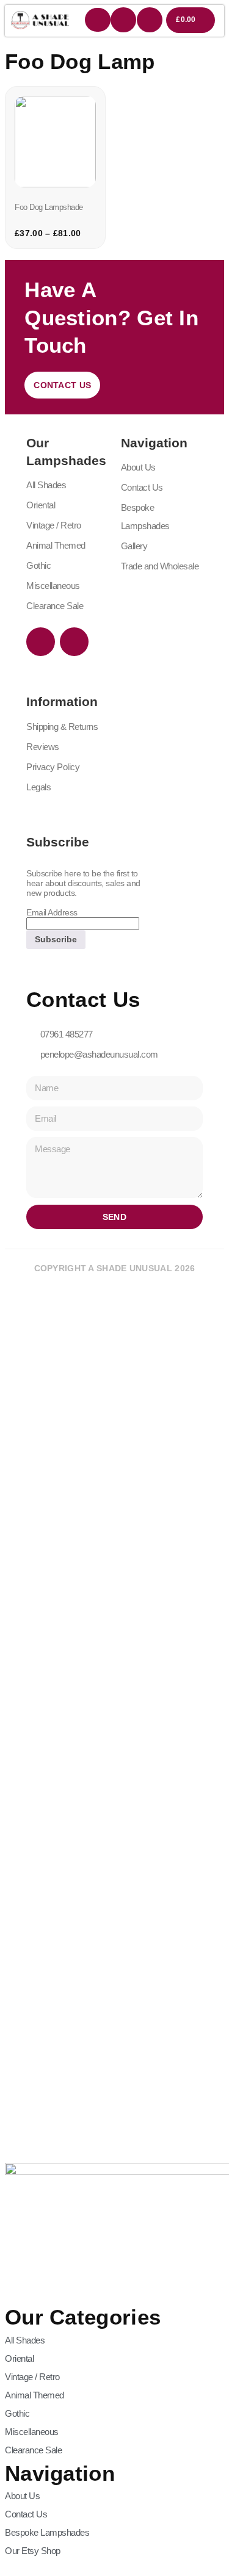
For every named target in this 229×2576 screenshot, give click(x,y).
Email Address (52, 912)
